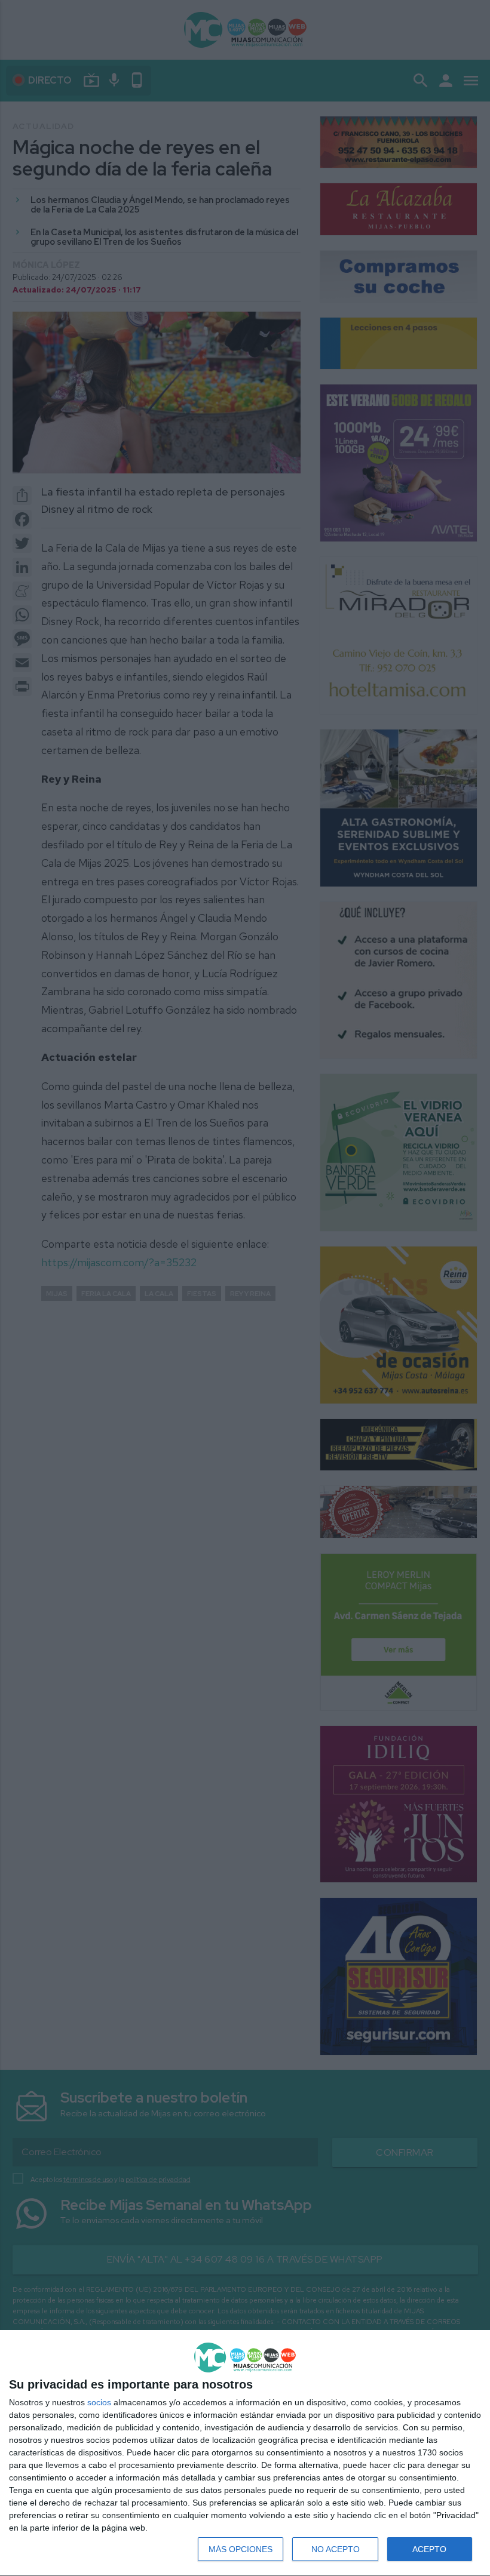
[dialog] (245, 2453)
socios (99, 2402)
